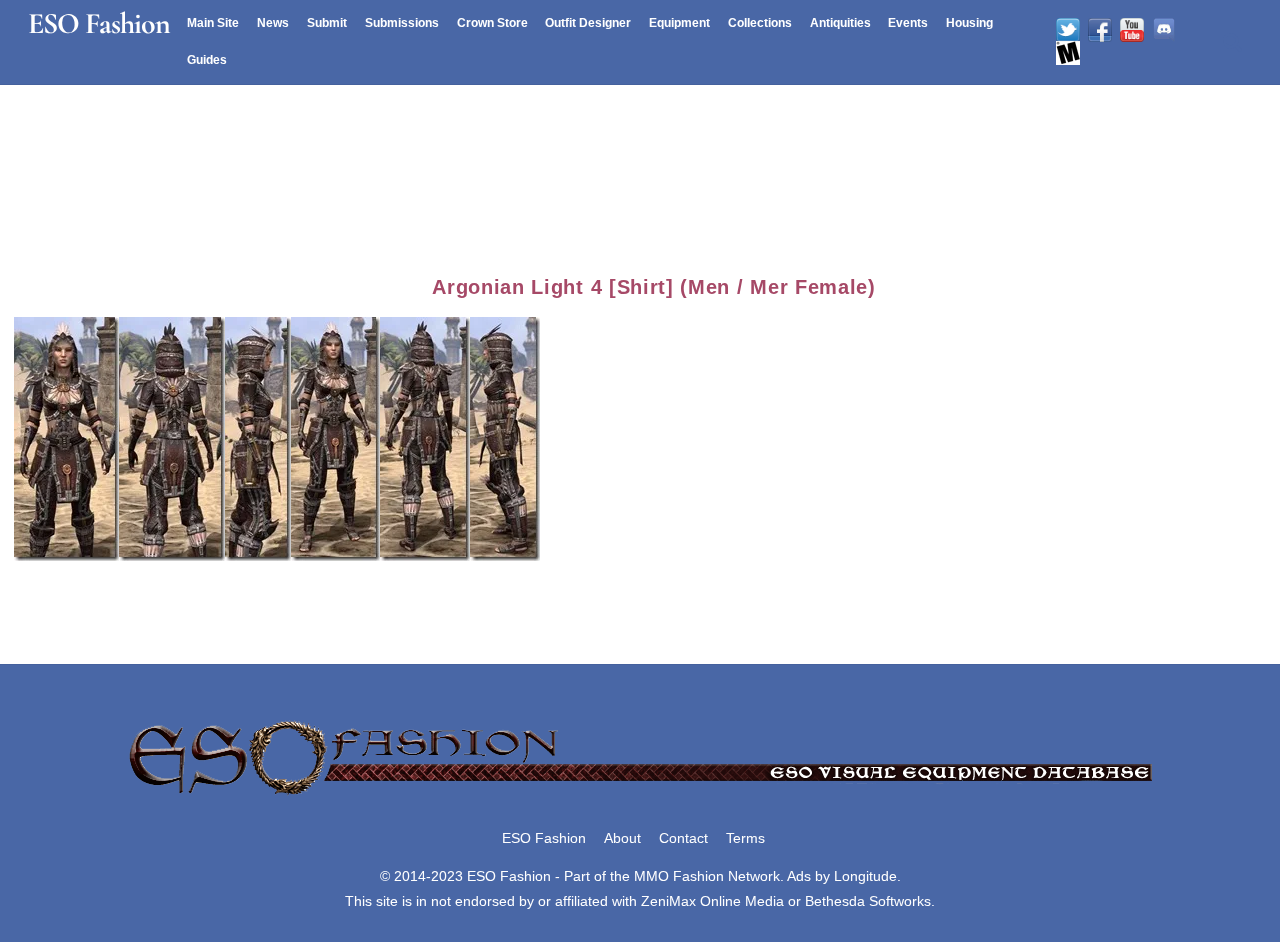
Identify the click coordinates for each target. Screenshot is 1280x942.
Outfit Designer (588, 23)
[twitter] (1068, 30)
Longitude (865, 876)
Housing (969, 23)
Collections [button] (760, 23)
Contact (683, 838)
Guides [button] (207, 60)
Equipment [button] (679, 23)
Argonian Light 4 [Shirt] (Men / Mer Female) (654, 287)
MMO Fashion (679, 876)
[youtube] (1132, 30)
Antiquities (840, 23)
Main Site (213, 23)
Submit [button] (327, 23)
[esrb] (1068, 53)
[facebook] (1100, 30)
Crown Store (492, 23)
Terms (745, 838)
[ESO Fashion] (640, 796)
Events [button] (908, 23)
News (273, 23)
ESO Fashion (544, 838)
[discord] (1164, 30)
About (622, 838)
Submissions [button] (402, 23)
